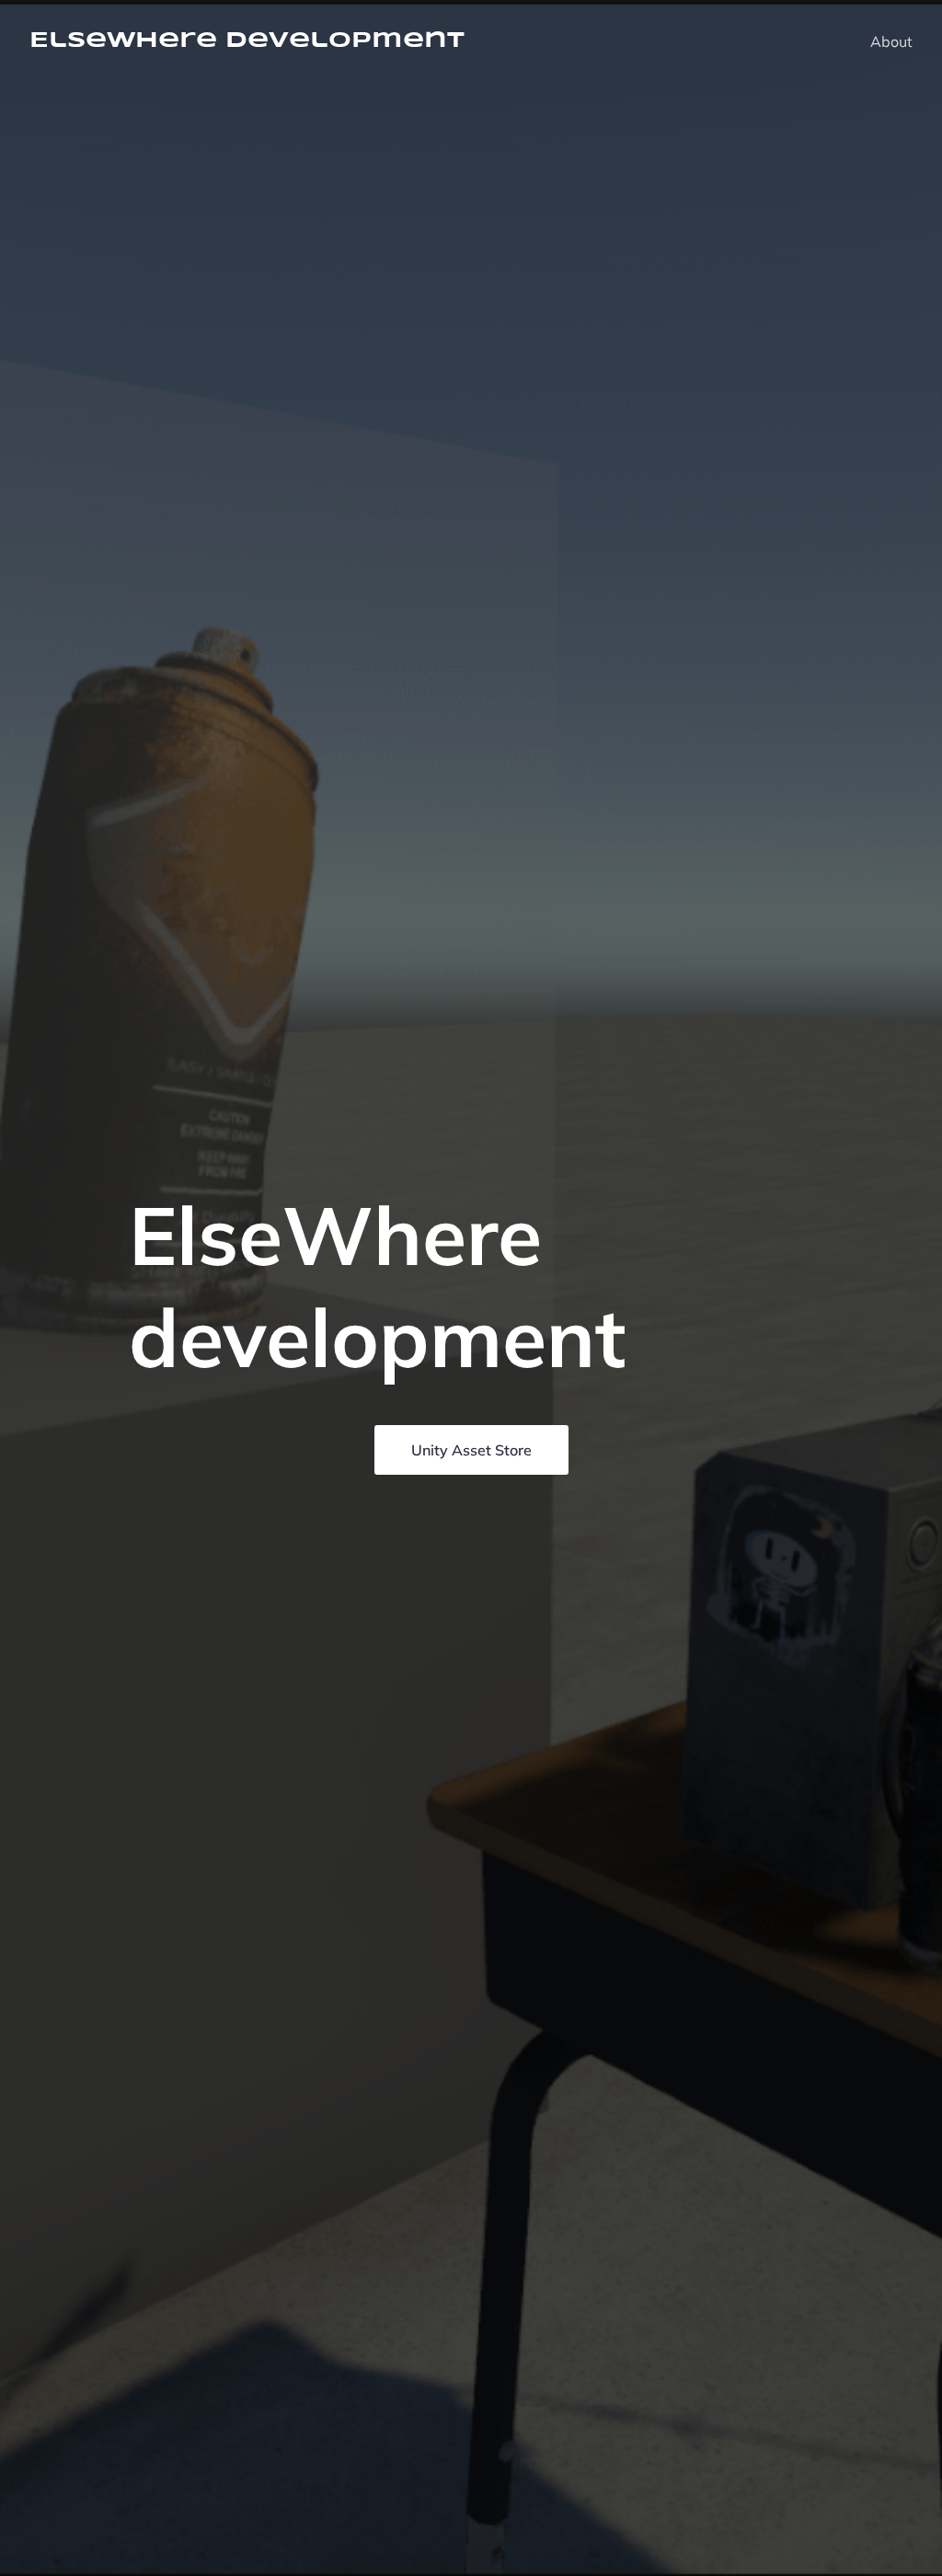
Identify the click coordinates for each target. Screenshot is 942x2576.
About (891, 41)
